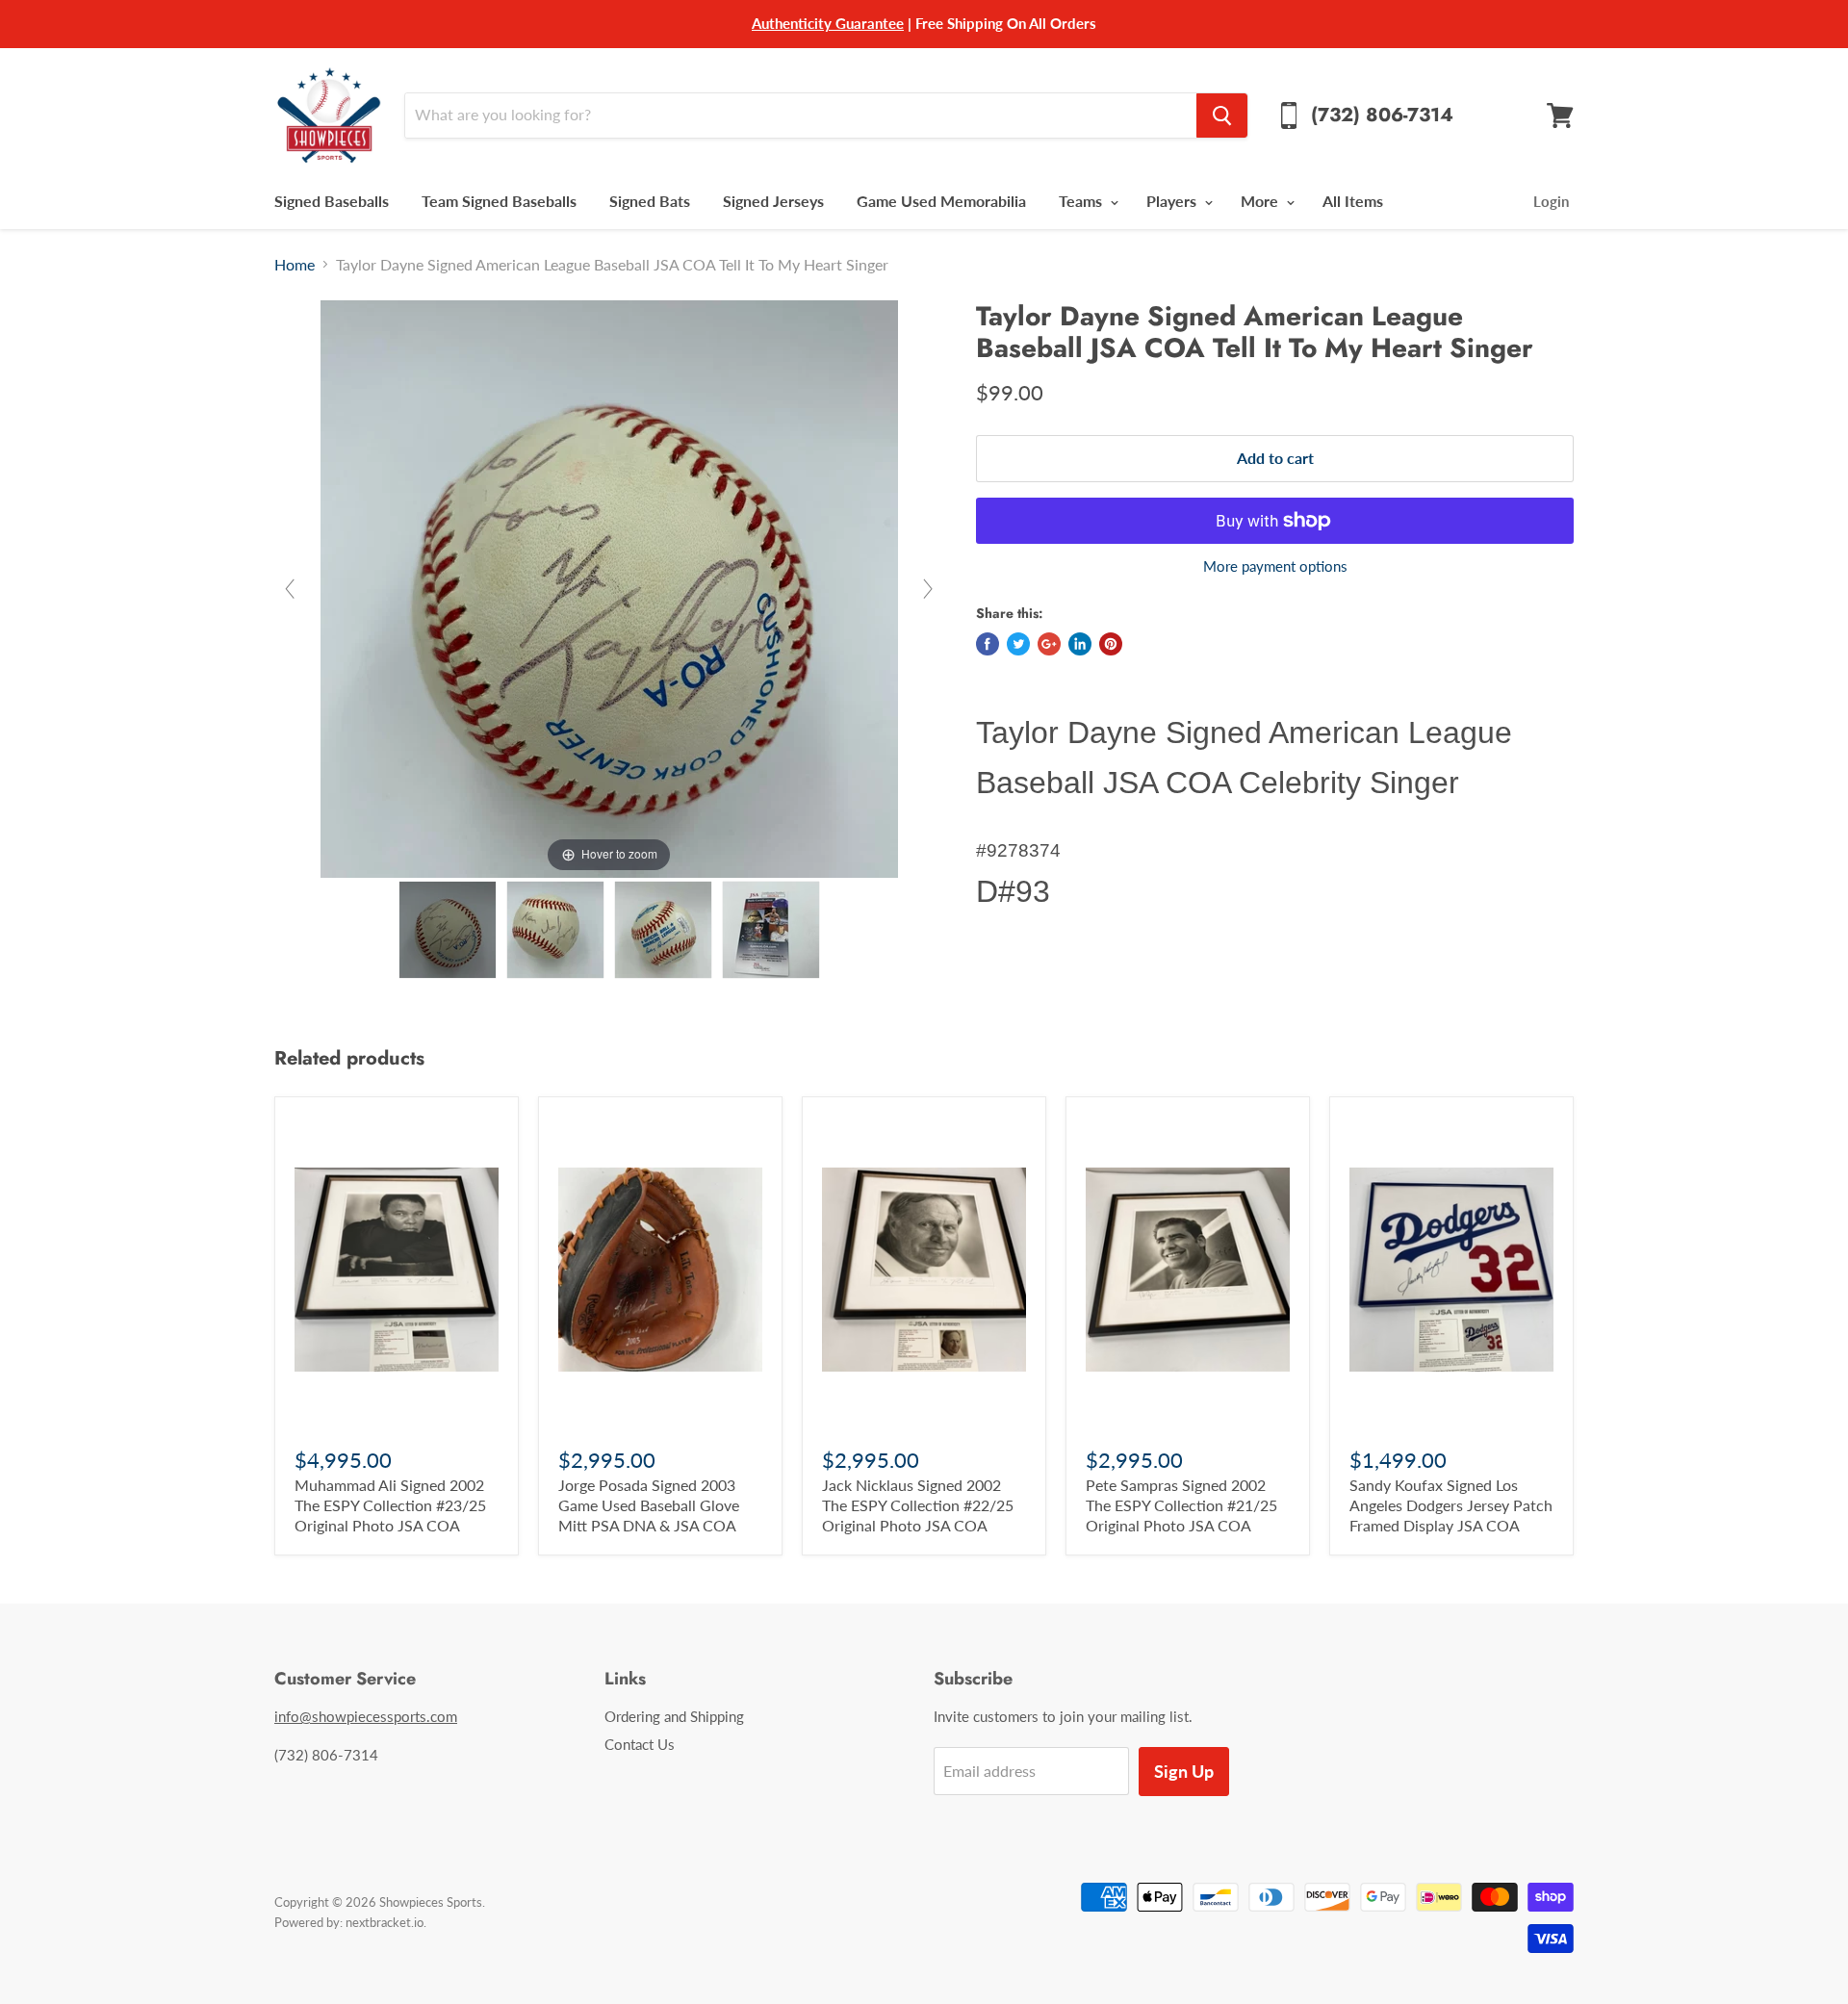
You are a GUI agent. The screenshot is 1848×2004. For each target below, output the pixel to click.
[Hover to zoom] (609, 587)
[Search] (1222, 116)
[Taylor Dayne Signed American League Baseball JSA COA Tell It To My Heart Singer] (448, 930)
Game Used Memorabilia (941, 201)
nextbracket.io (385, 1922)
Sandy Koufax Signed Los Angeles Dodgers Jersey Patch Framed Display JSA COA (1451, 1505)
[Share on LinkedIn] (1080, 644)
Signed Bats (650, 201)
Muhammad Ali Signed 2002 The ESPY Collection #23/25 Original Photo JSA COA (390, 1505)
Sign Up (1184, 1771)
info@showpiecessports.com (366, 1716)
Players (1173, 201)
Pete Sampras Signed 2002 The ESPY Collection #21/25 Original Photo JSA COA (1181, 1505)
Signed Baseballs (332, 201)
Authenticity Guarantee (828, 23)
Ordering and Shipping (674, 1716)
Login (1551, 201)
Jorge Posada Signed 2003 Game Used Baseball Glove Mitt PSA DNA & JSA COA (649, 1505)
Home (295, 265)
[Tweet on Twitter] (1018, 644)
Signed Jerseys (773, 201)
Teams (1082, 201)
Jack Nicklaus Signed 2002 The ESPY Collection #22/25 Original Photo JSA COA (918, 1505)
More (1261, 201)
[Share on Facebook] (988, 644)
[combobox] (800, 116)
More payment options (1275, 566)
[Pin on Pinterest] (1111, 644)
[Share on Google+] (1049, 644)
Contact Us (640, 1744)
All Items (1353, 201)
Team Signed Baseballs (499, 201)
